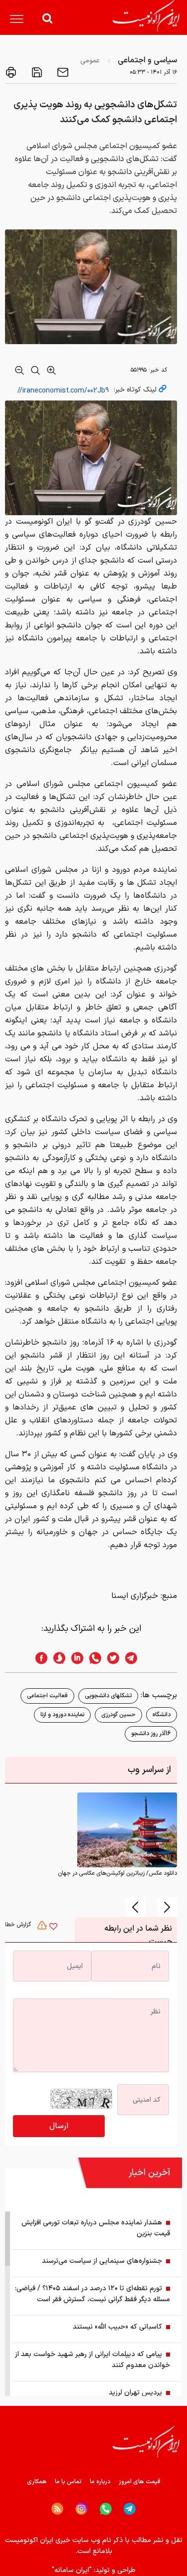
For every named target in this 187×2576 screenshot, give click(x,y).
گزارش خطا (19, 1925)
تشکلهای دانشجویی (108, 1696)
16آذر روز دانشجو (151, 1734)
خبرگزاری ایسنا (135, 1596)
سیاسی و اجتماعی (147, 60)
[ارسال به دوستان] (62, 72)
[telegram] (136, 1658)
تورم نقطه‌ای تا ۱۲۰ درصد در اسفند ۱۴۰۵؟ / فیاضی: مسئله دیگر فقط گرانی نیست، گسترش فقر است (93, 2294)
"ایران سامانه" (72, 2570)
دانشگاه (162, 1715)
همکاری (37, 2482)
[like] (53, 1928)
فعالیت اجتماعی (47, 1696)
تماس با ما (68, 2482)
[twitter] (110, 1658)
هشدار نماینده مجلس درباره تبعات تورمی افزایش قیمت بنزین (96, 2228)
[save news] (36, 72)
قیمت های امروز (140, 2482)
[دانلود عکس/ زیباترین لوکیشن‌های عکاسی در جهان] (127, 1830)
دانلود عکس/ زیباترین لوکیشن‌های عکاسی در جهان (117, 1873)
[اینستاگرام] (82, 2509)
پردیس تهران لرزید (135, 2393)
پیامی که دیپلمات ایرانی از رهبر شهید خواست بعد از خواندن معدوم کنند (93, 2360)
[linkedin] (74, 1658)
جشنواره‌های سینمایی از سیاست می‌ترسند (102, 2261)
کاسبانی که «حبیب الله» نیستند (117, 2327)
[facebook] (38, 1658)
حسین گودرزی (118, 1715)
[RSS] (57, 2509)
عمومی (90, 61)
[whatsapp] (92, 1658)
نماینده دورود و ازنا (62, 1715)
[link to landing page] (146, 16)
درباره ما (100, 2482)
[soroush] (56, 1658)
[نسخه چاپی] (11, 72)
